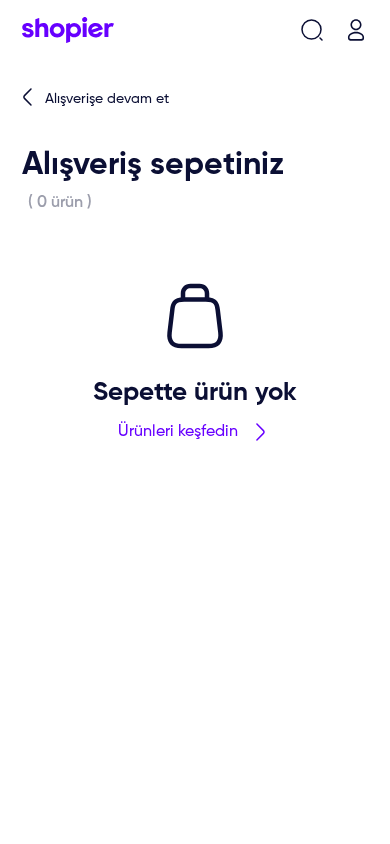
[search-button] (312, 30)
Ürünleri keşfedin (178, 432)
